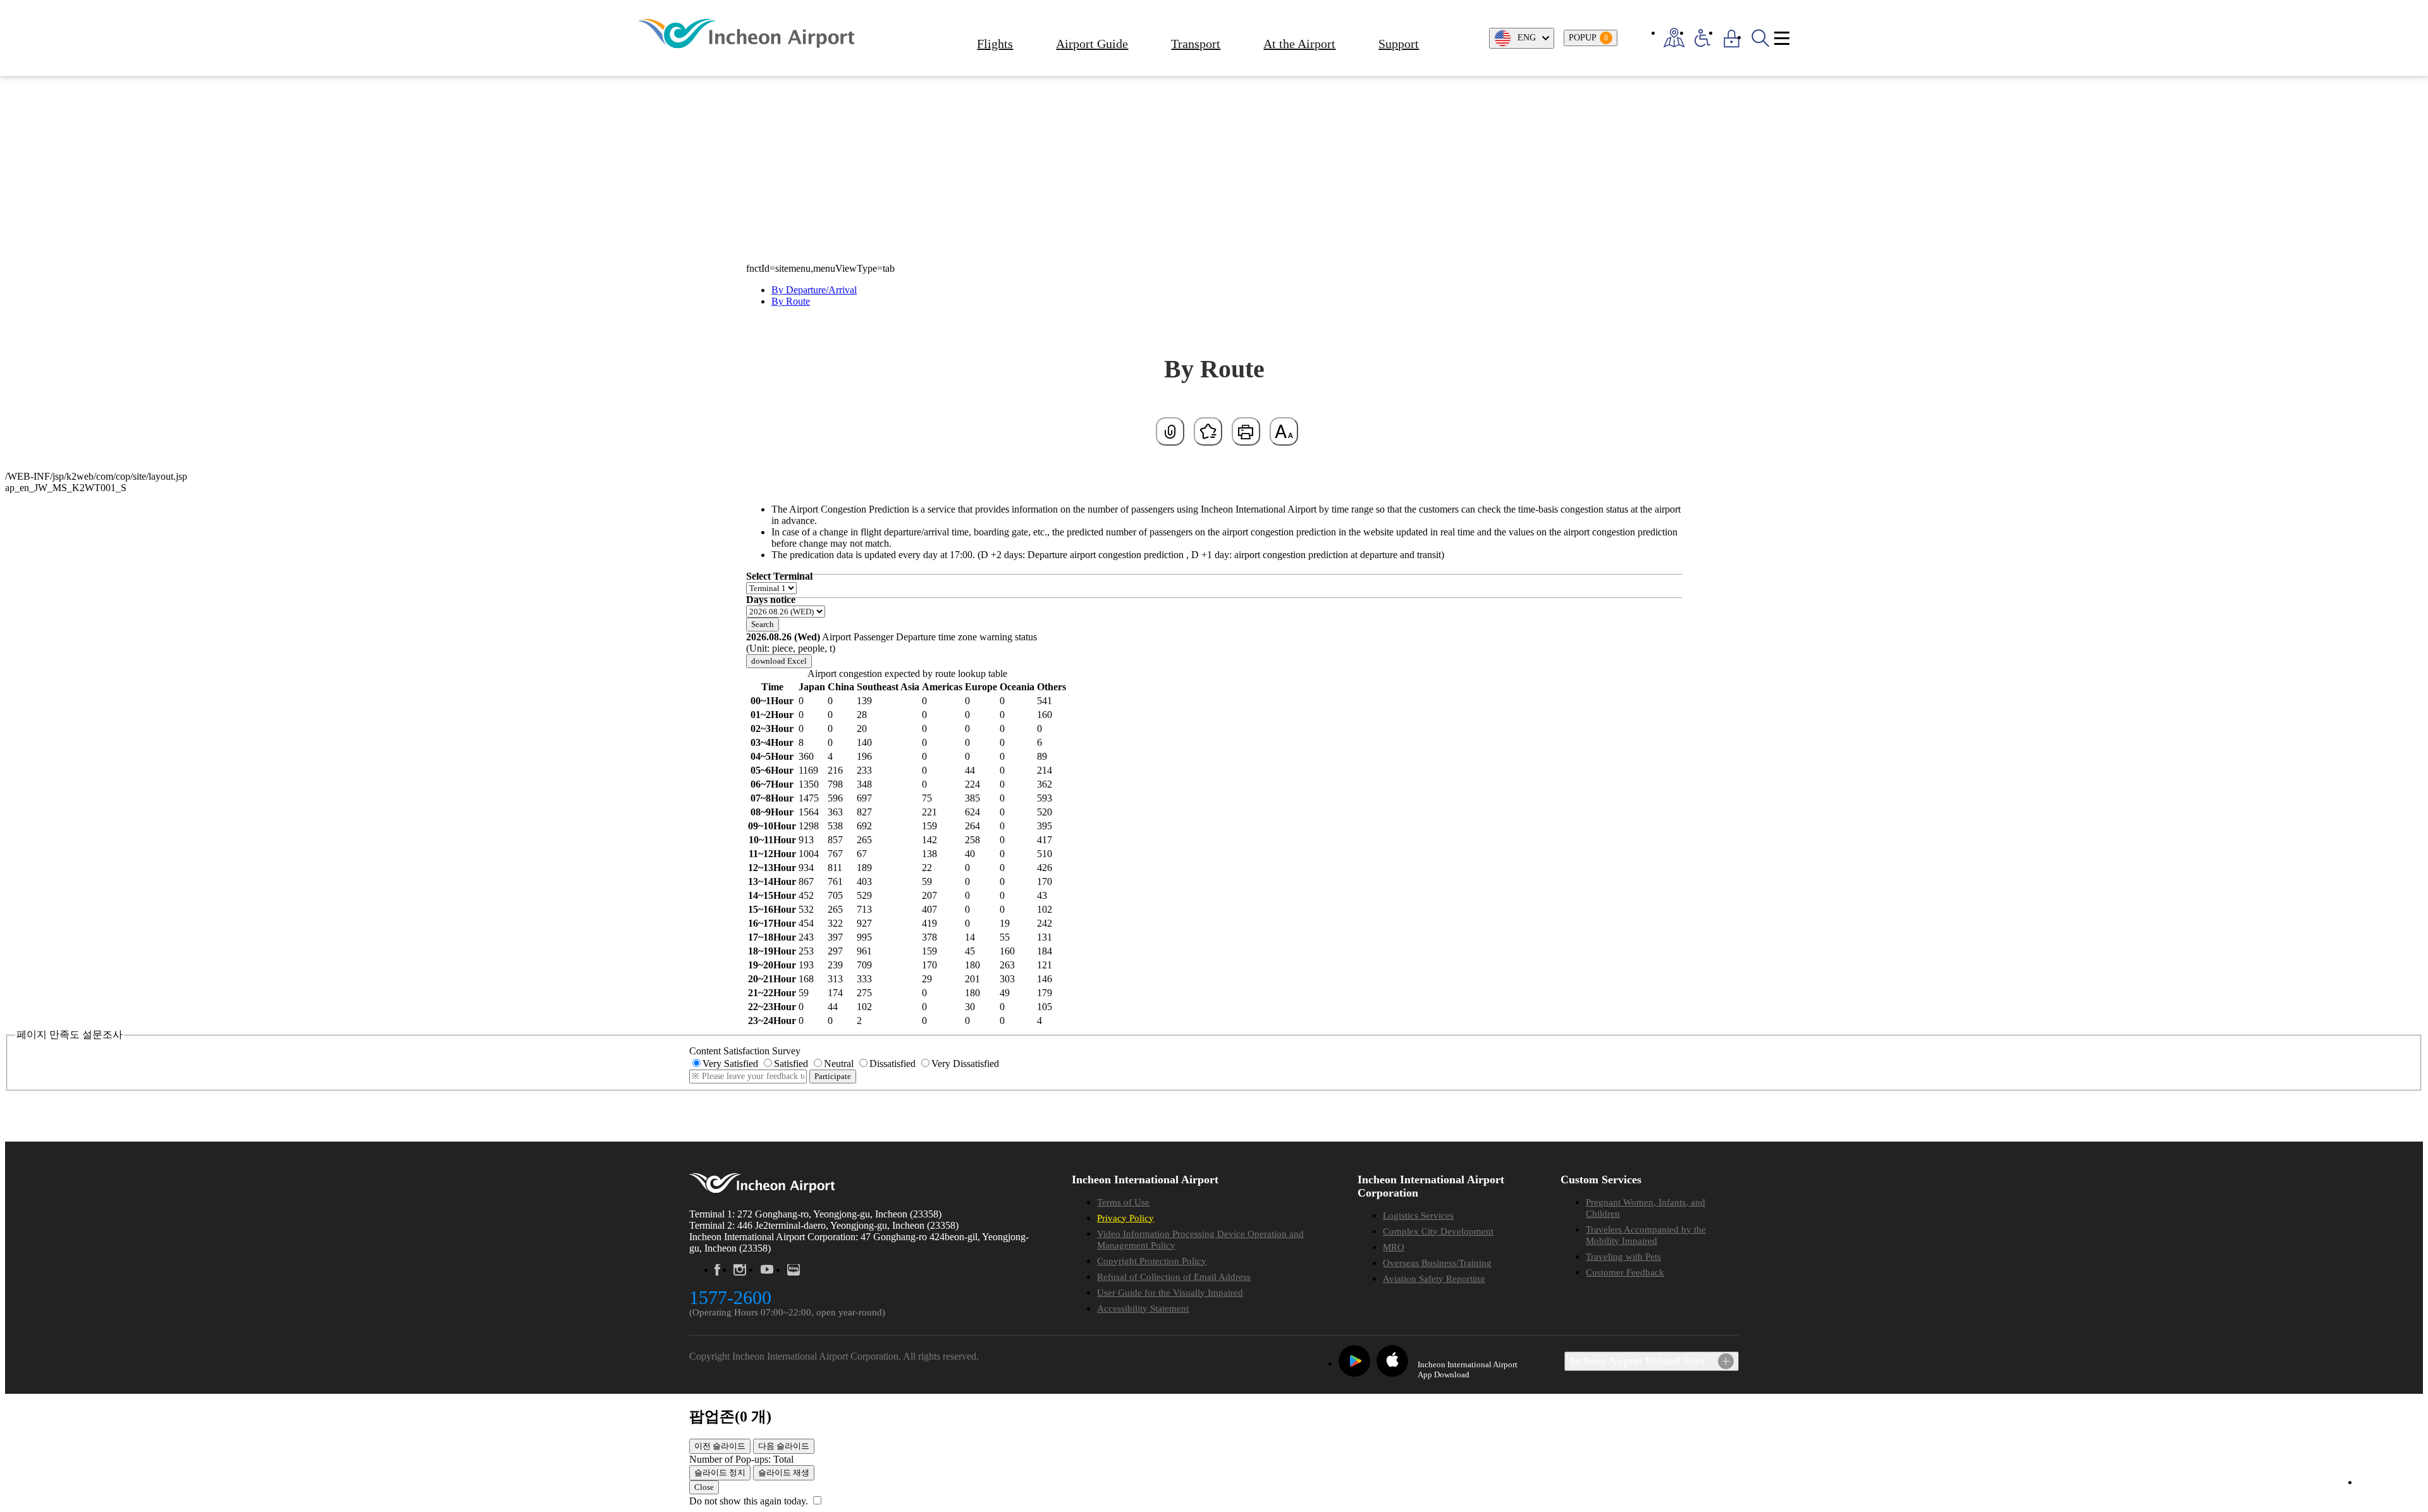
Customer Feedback (1625, 1272)
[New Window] (1674, 38)
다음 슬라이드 (784, 1446)
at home (777, 133)
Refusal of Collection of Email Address (1174, 1277)
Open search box (1760, 38)
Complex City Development (1438, 1231)
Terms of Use (1123, 1202)
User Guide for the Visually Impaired (1170, 1293)
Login (1732, 38)
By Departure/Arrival (814, 290)
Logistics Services (1418, 1216)
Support (1399, 44)
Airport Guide (1092, 44)
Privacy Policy (1125, 1218)
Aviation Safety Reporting (1434, 1279)
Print (1246, 431)
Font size (1284, 431)
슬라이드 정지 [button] (720, 1472)
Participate (833, 1076)
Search (763, 624)
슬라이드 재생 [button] (784, 1472)
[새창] (1354, 1361)
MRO (1394, 1247)
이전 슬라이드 (720, 1446)
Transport (1196, 44)
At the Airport (1299, 44)
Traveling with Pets (1623, 1257)
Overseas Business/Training (1437, 1263)
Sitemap (1782, 38)
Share (1170, 431)
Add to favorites (1208, 431)
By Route (791, 301)
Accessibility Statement (1143, 1308)
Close (704, 1487)
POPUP (1588, 38)
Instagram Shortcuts (740, 1270)
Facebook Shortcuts (717, 1270)
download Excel (779, 661)
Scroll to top (2384, 1483)
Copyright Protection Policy (1152, 1261)
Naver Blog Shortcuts (794, 1270)
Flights (995, 44)
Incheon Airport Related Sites (1637, 1361)
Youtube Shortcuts (767, 1270)
